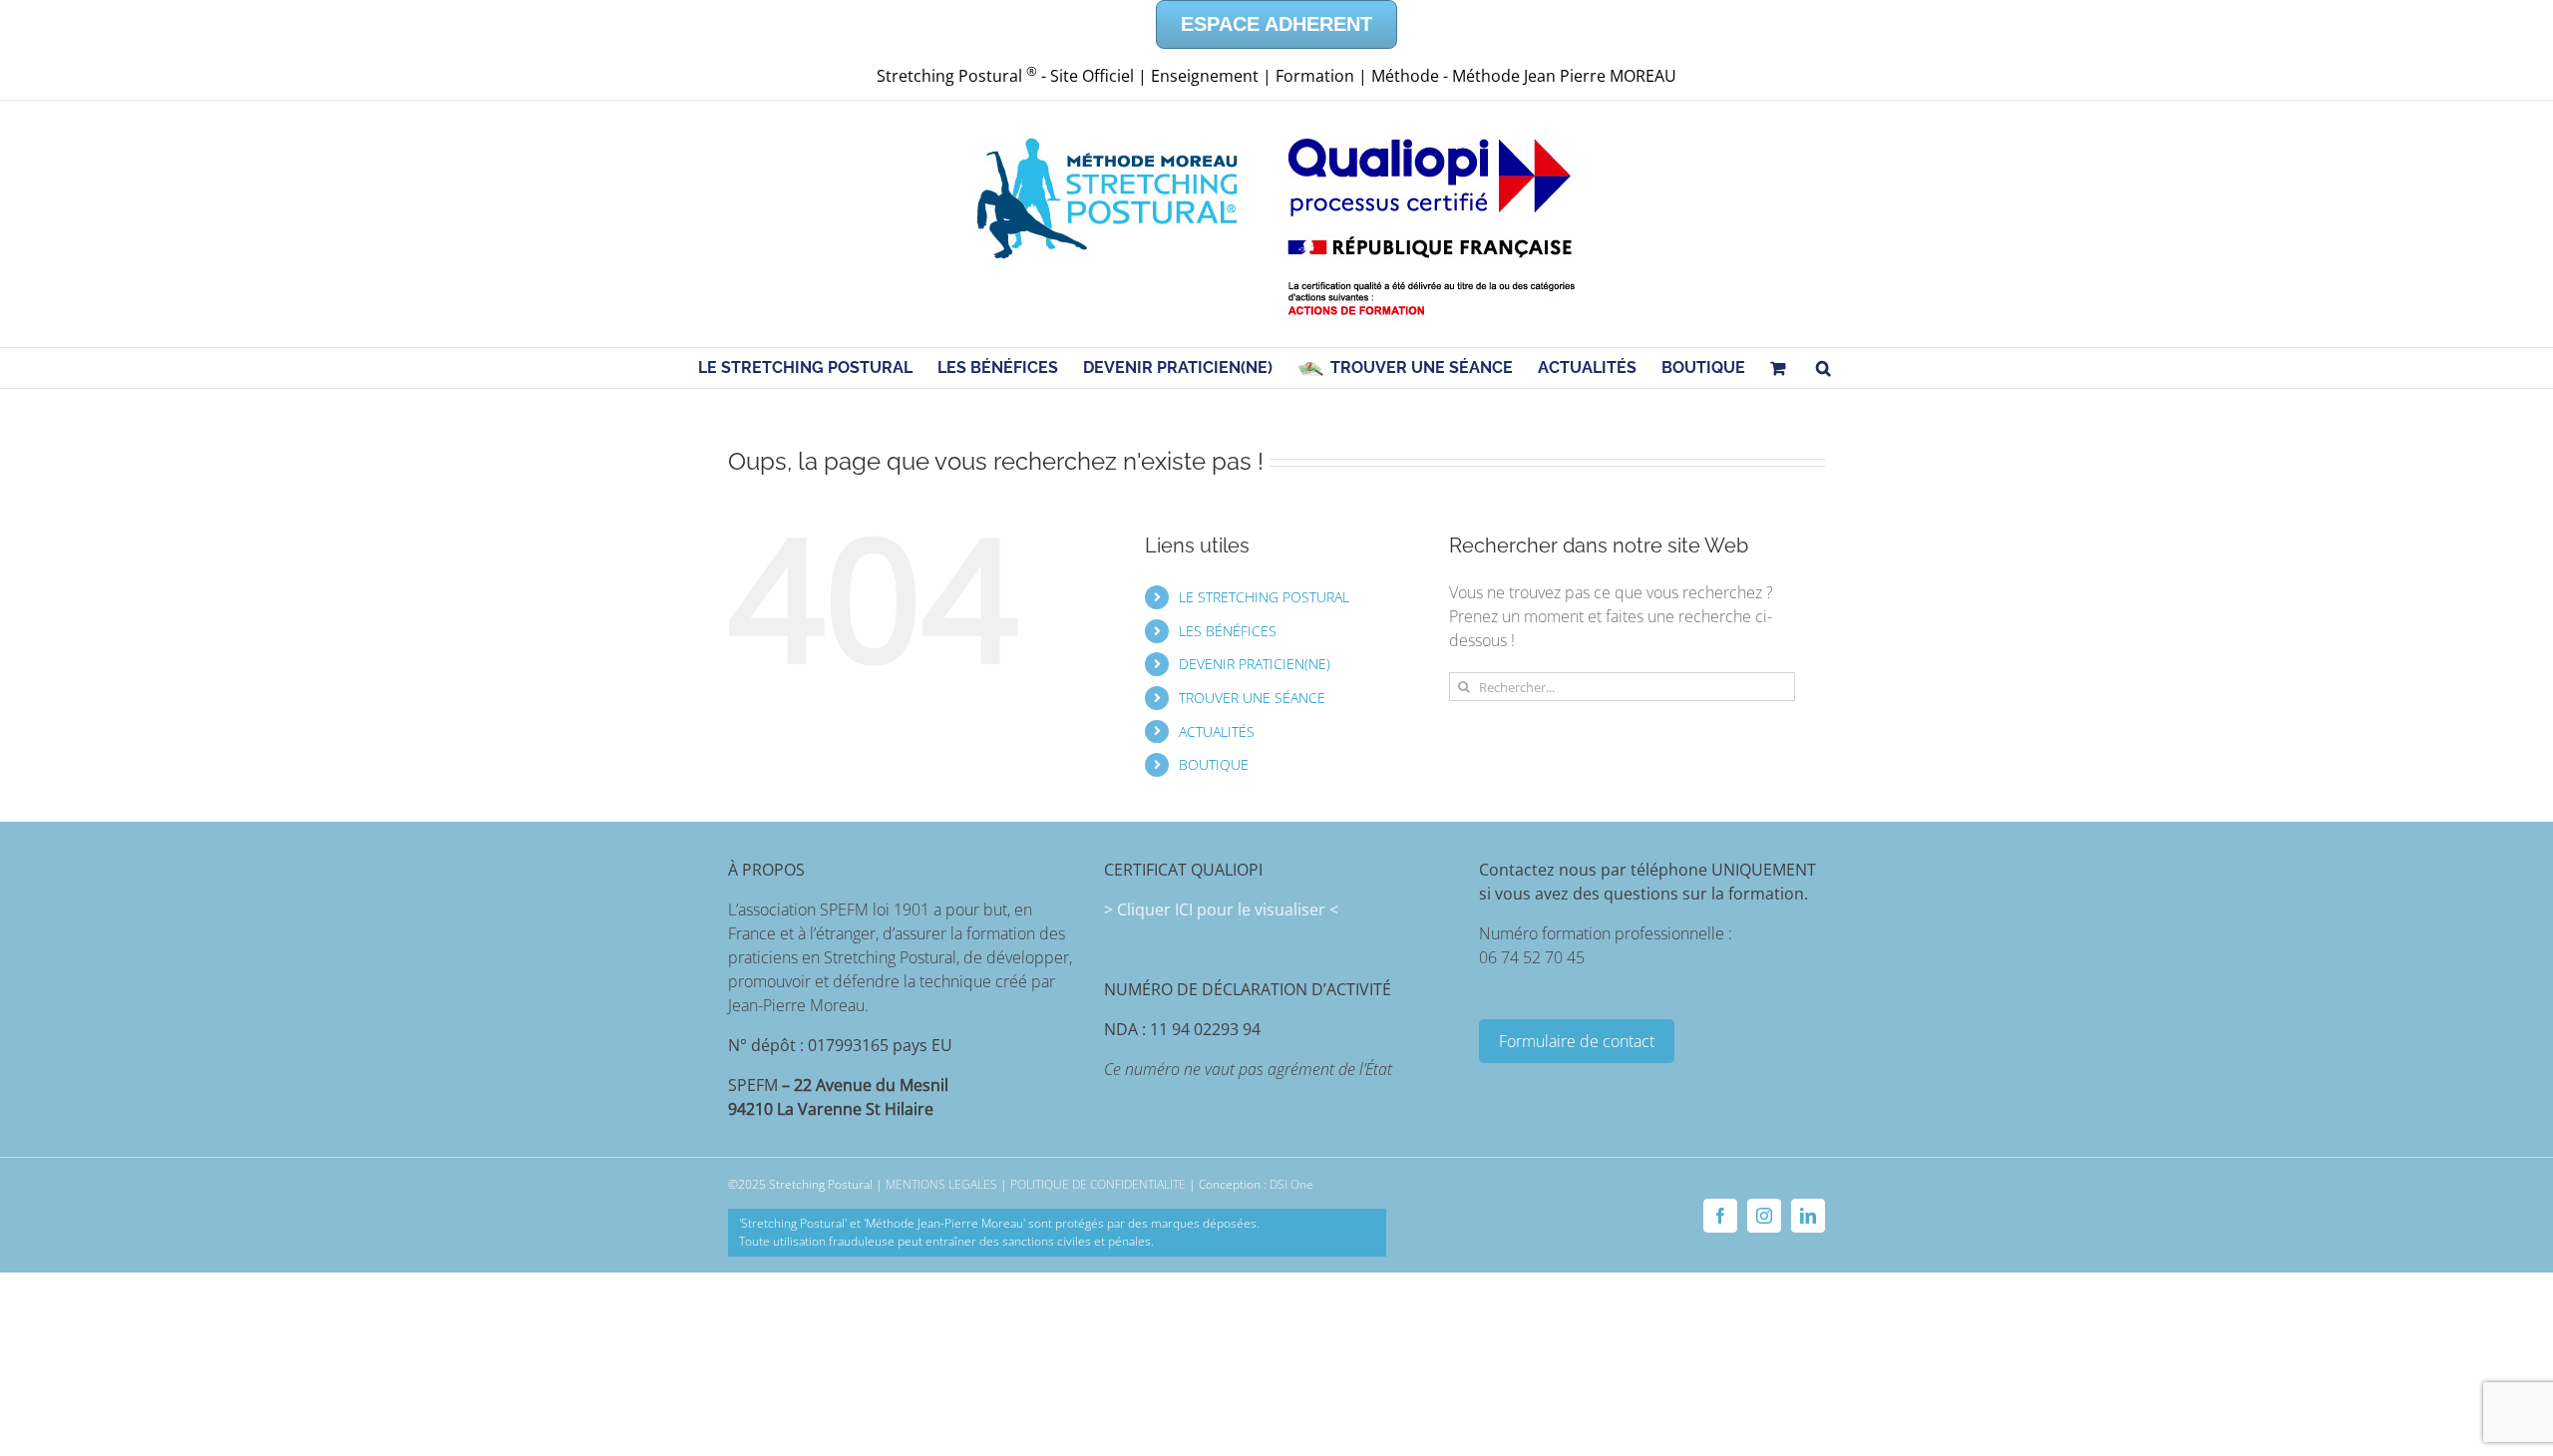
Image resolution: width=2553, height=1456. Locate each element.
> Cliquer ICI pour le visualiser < (1221, 910)
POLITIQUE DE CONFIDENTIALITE (1098, 1184)
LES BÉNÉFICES (1228, 631)
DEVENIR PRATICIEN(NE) (1255, 664)
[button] (1824, 368)
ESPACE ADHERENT (1276, 24)
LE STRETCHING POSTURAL (1264, 597)
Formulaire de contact (1577, 1041)
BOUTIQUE (1214, 764)
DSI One (1291, 1184)
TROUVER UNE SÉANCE (1252, 698)
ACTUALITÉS (1217, 731)
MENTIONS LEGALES (941, 1184)
